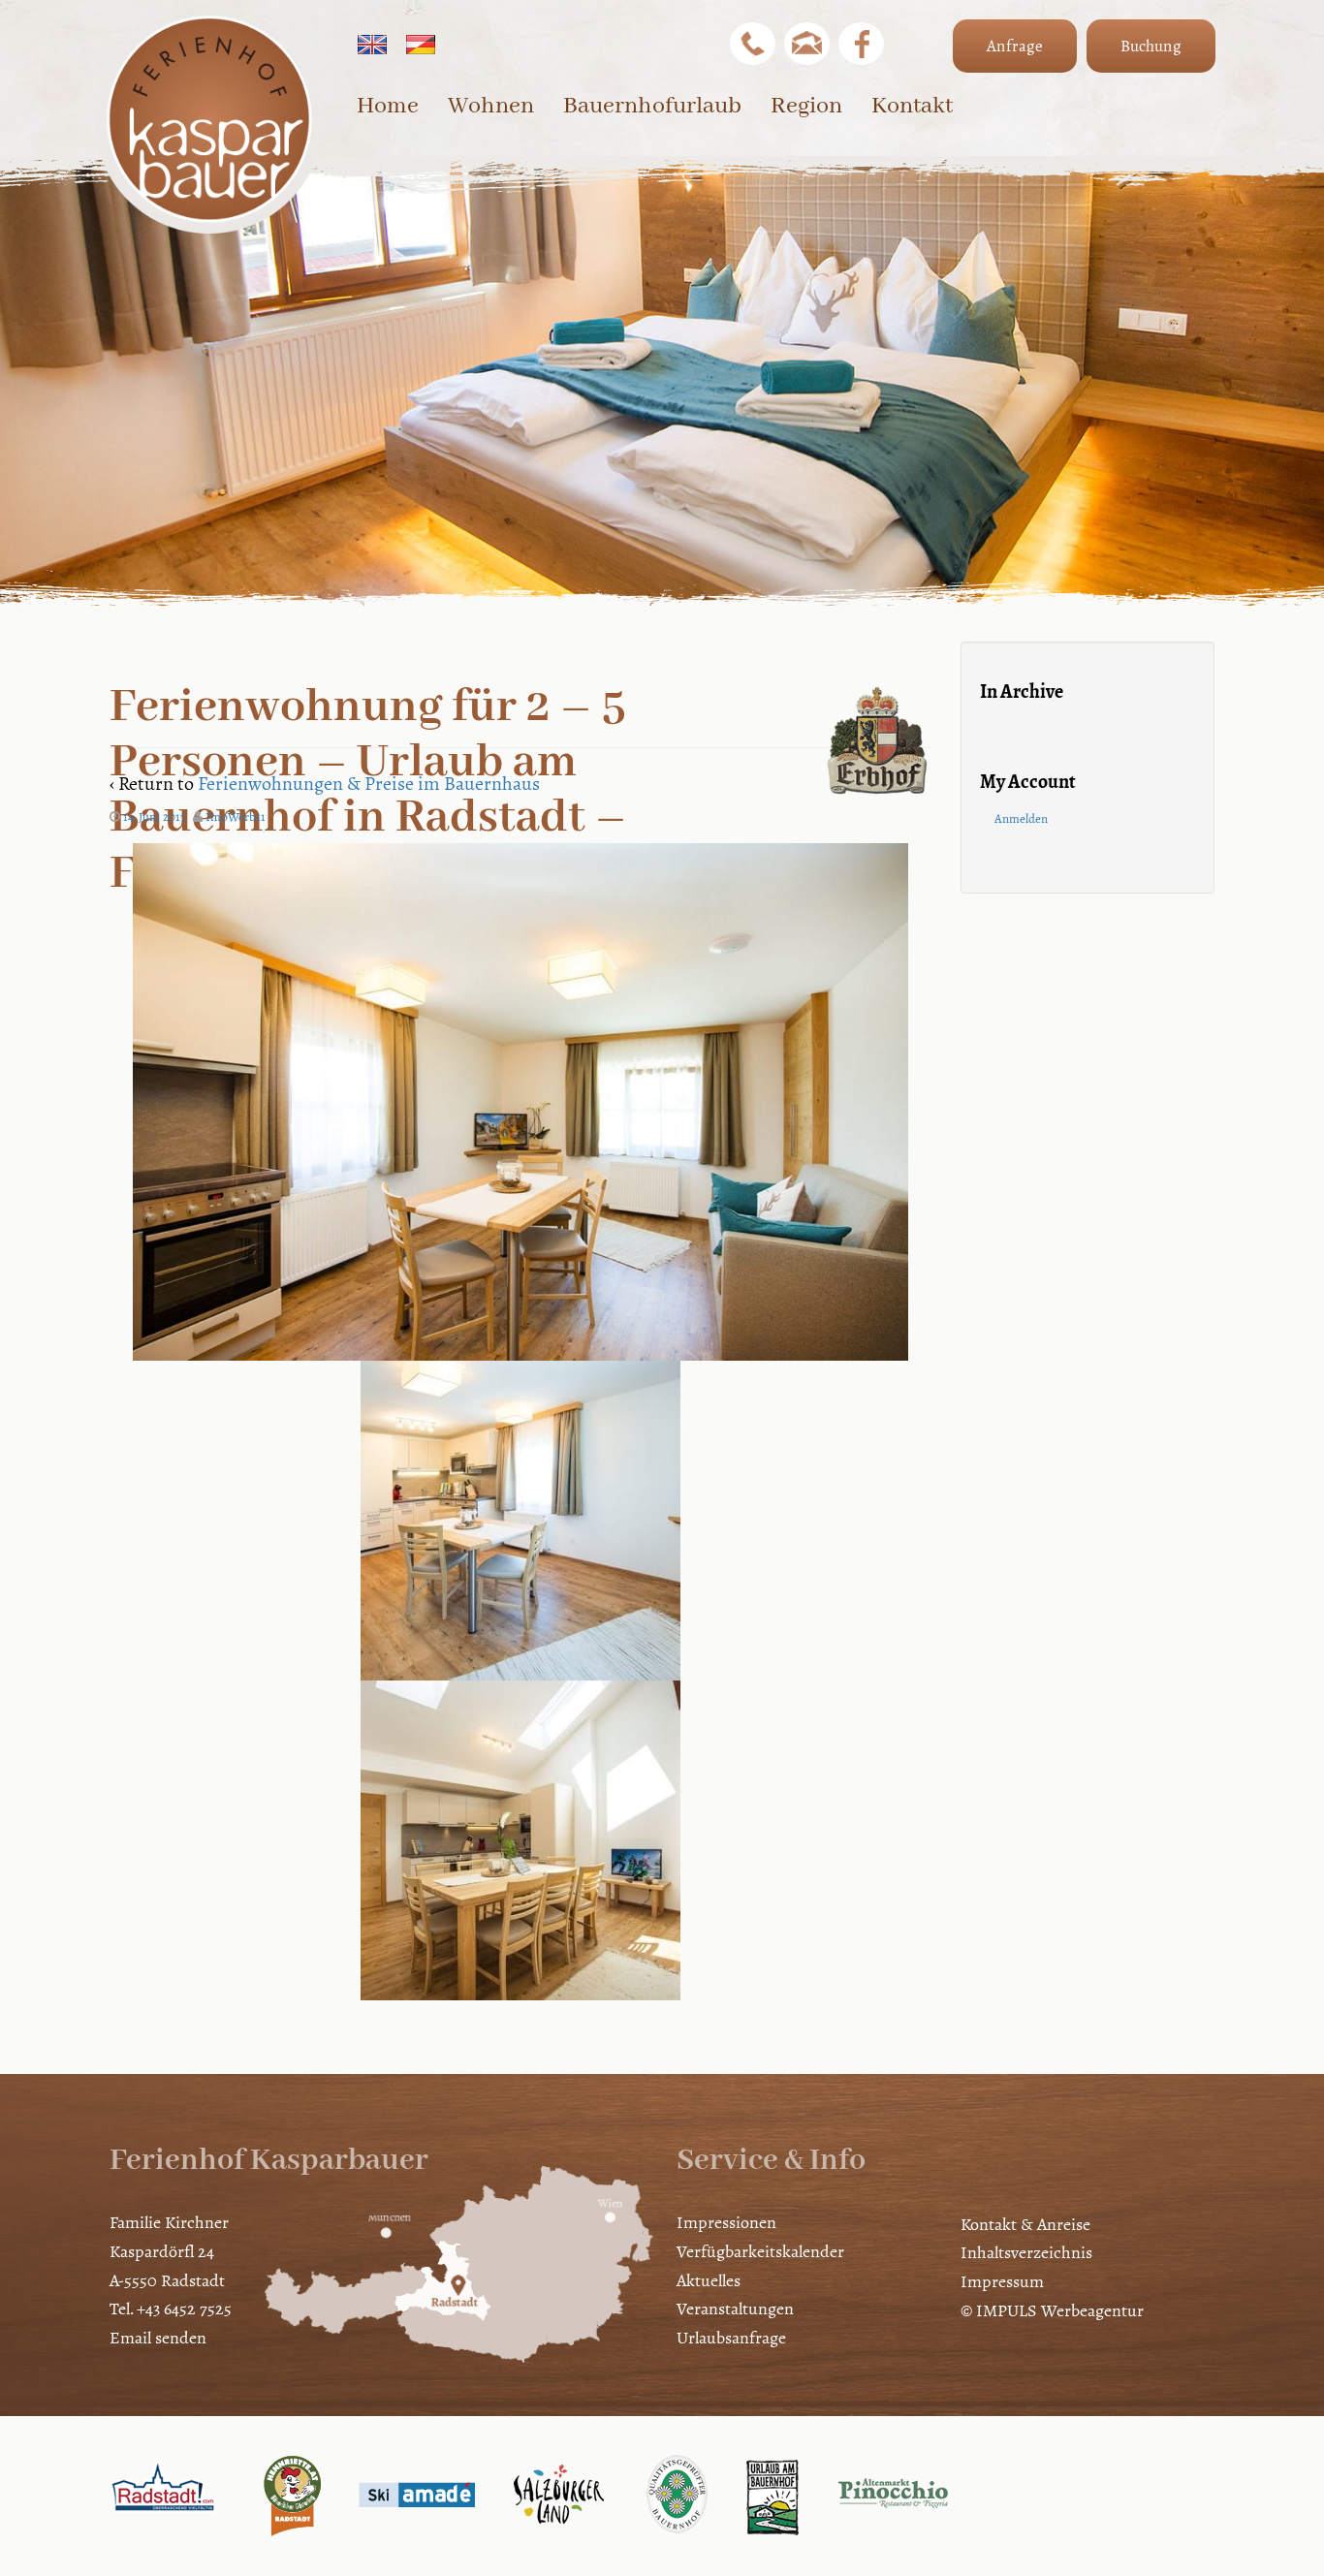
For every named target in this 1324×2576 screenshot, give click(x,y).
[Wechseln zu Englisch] (372, 45)
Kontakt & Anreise (1025, 2224)
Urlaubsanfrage (731, 2338)
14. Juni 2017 (154, 817)
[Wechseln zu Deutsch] (421, 45)
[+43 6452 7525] (753, 44)
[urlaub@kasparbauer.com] (807, 44)
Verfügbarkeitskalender (760, 2251)
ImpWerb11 (236, 817)
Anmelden (1021, 819)
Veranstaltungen (735, 2309)
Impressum (1002, 2281)
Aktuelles (709, 2280)
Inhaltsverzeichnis (1026, 2252)
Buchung (1151, 46)
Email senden (158, 2338)
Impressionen (726, 2222)
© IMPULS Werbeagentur (1052, 2310)
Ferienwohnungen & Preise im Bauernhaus (369, 784)
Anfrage (1015, 46)
